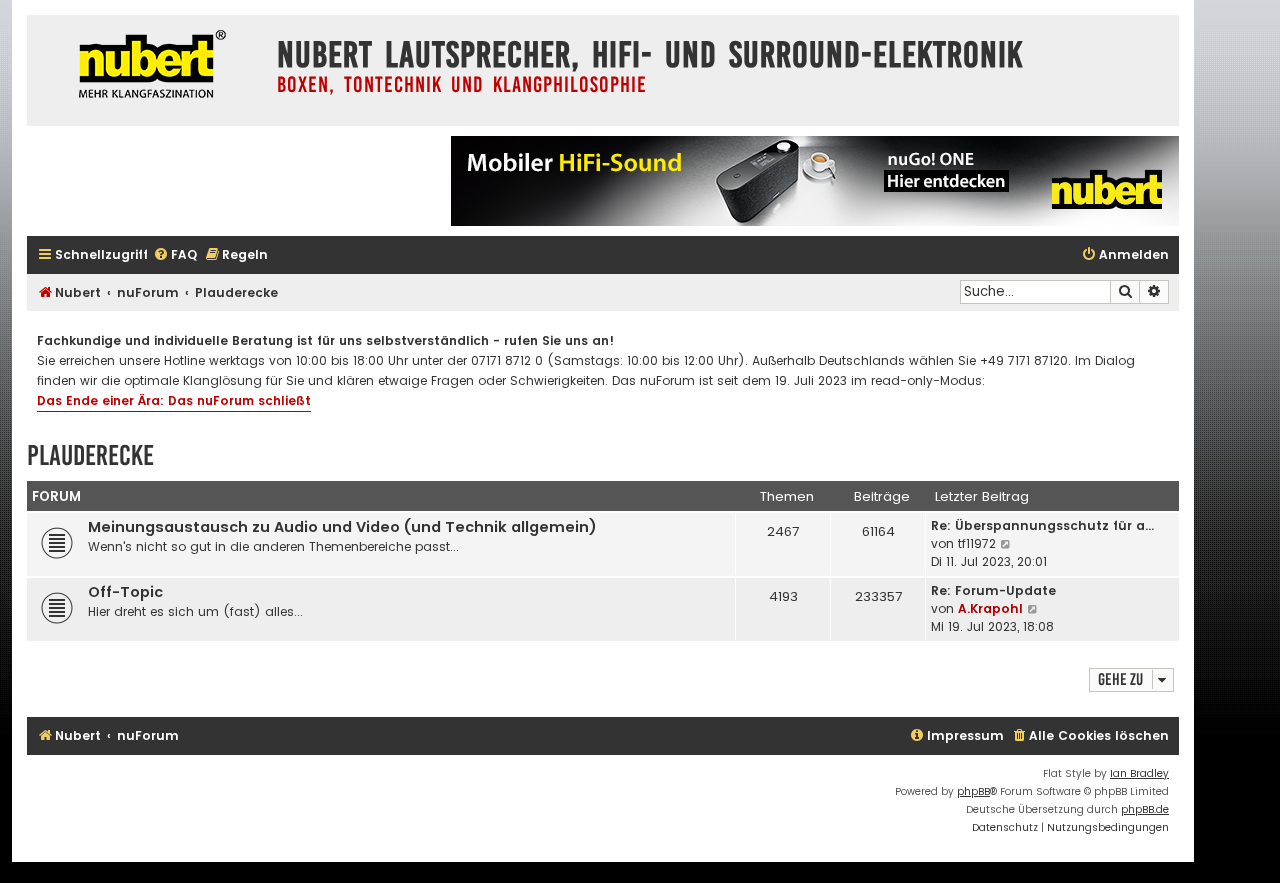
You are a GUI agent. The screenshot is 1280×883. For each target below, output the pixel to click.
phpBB (973, 791)
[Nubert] (147, 66)
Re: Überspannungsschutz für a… (1042, 525)
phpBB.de (1145, 809)
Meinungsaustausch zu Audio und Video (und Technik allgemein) (342, 527)
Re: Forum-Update (993, 590)
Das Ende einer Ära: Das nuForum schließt (174, 400)
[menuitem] (175, 255)
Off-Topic (125, 592)
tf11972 (977, 543)
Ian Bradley (1139, 773)
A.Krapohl (990, 608)
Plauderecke (90, 455)
